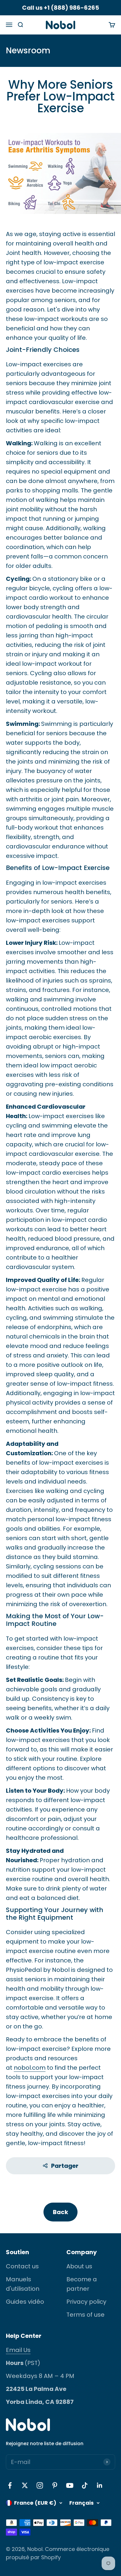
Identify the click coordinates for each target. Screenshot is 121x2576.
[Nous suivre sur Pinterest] (55, 2485)
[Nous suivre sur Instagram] (40, 2485)
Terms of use (85, 2315)
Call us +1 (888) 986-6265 (60, 8)
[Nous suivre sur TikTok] (85, 2485)
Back (60, 2212)
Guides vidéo (25, 2302)
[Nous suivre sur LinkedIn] (100, 2485)
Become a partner (82, 2284)
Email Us (18, 2350)
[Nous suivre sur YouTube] (70, 2485)
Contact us (22, 2266)
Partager (65, 2166)
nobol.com (30, 2068)
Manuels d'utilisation (23, 2284)
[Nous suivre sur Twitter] (25, 2485)
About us (79, 2266)
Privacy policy (86, 2302)
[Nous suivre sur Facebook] (10, 2485)
